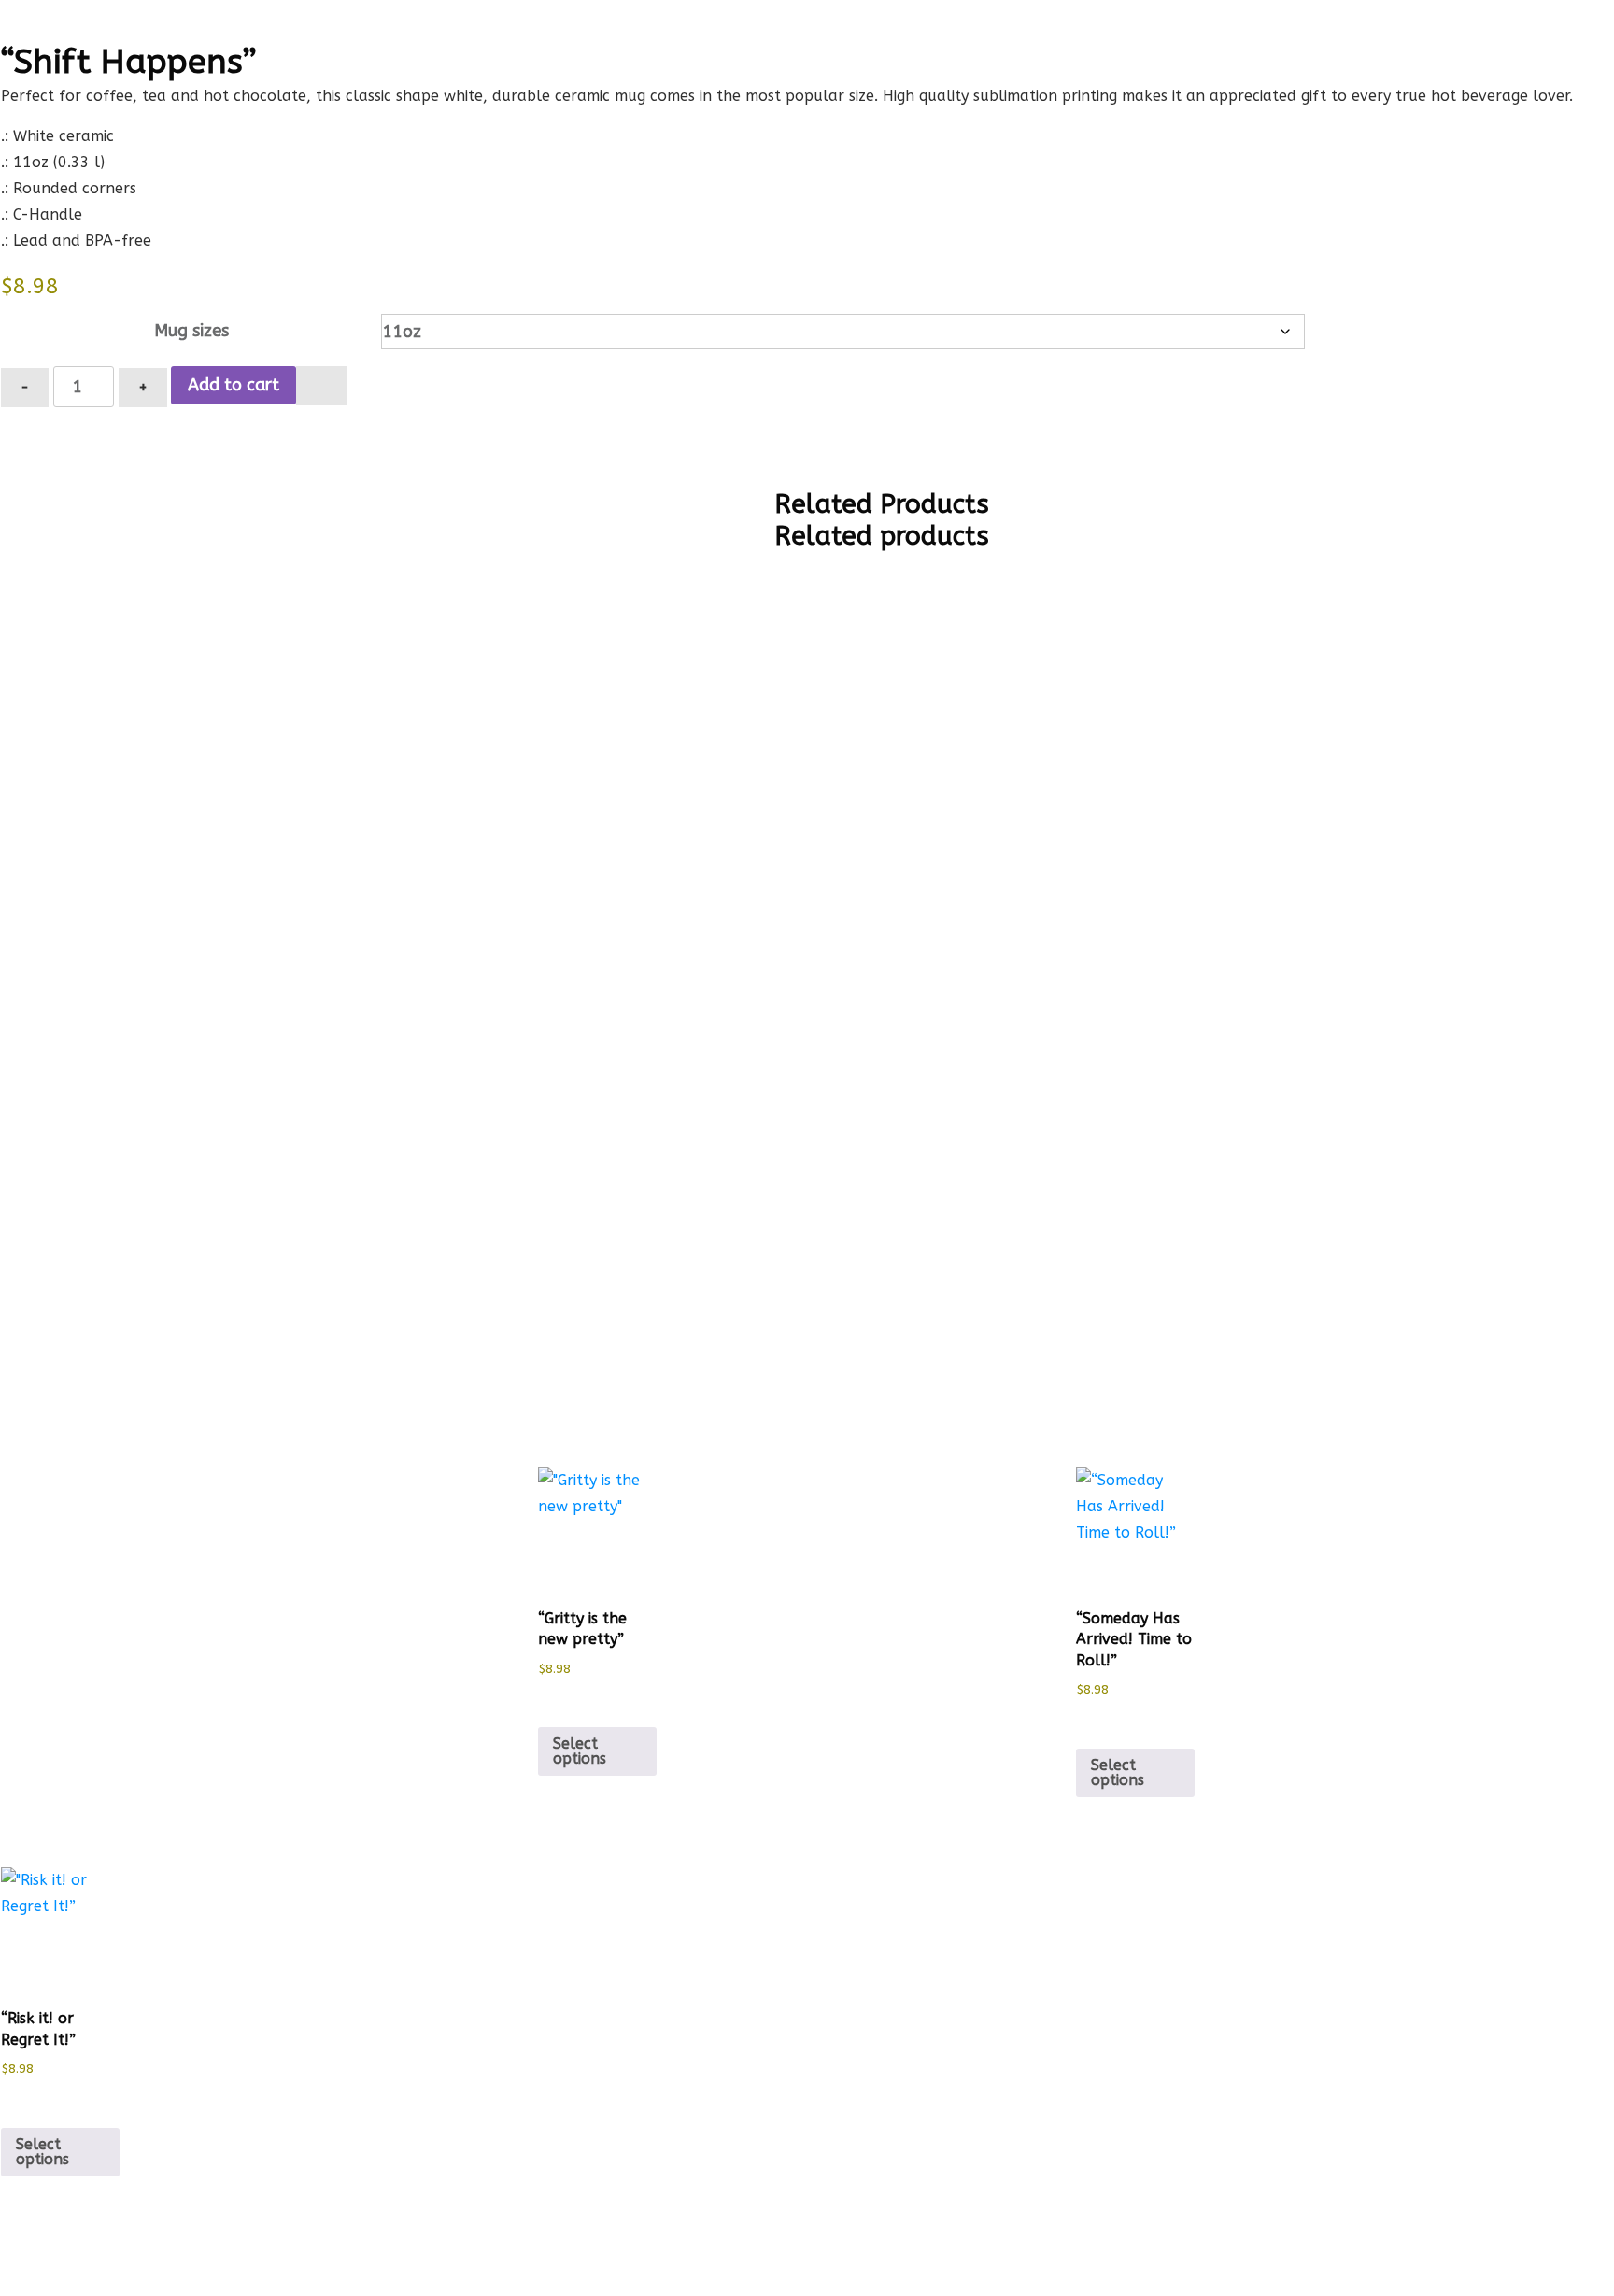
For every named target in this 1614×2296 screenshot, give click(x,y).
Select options (580, 1751)
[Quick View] (557, 1699)
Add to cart (234, 385)
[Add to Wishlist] (321, 386)
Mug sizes (191, 331)
